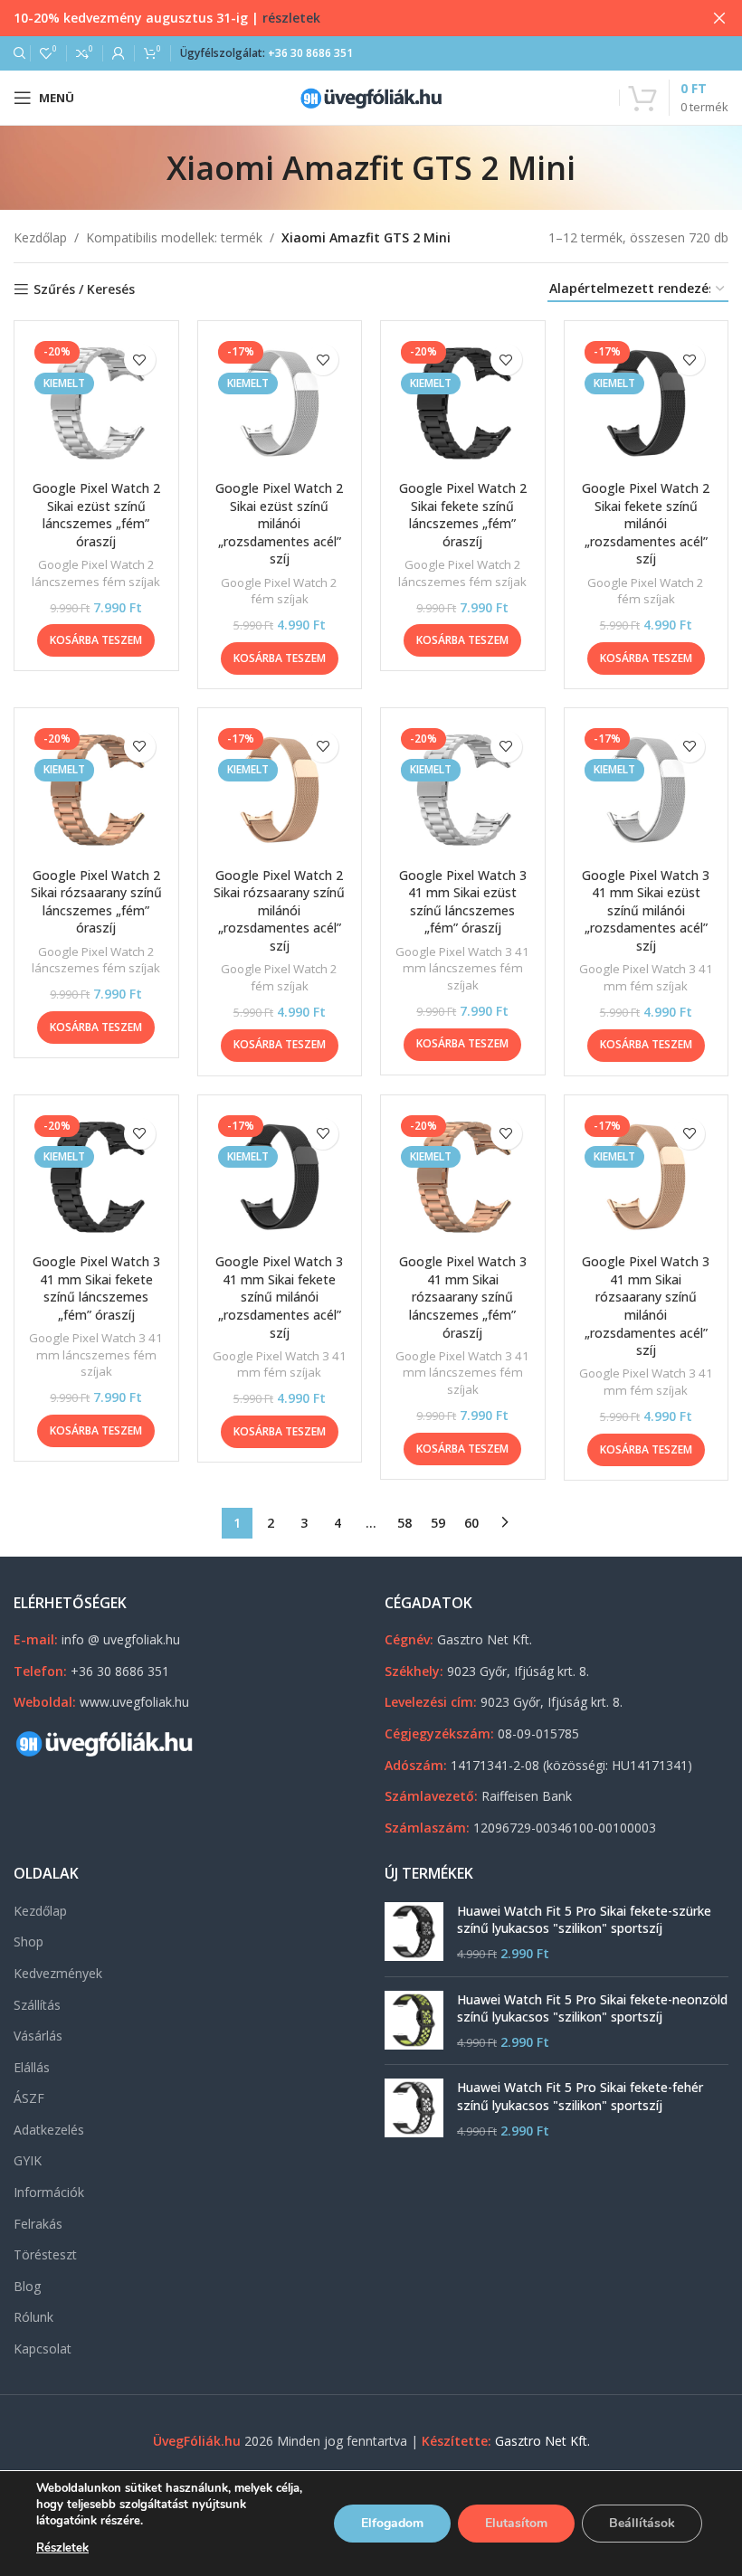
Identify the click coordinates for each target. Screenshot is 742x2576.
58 (404, 1523)
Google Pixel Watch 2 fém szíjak (279, 591)
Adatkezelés (49, 2130)
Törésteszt (45, 2254)
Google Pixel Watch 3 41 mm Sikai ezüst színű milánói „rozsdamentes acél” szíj (646, 910)
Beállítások (642, 2523)
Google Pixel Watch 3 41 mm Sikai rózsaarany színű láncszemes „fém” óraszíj (463, 1297)
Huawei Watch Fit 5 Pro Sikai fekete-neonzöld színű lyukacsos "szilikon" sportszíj (592, 2008)
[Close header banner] (719, 18)
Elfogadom (392, 2523)
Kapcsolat (43, 2349)
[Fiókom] (119, 53)
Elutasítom (516, 2523)
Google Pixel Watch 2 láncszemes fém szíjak (96, 573)
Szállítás (37, 2005)
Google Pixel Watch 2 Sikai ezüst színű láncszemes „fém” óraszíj (96, 515)
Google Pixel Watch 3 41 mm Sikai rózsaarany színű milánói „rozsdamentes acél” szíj (646, 1306)
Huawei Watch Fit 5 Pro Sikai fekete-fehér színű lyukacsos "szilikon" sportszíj (580, 2096)
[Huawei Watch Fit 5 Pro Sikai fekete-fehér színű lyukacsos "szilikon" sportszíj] (414, 2109)
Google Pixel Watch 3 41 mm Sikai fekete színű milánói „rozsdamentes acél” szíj (279, 1297)
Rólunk (33, 2317)
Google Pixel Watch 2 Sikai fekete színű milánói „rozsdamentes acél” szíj (646, 523)
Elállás (32, 2067)
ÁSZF (29, 2098)
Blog (27, 2286)
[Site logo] (371, 96)
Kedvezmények (58, 1973)
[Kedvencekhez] (140, 360)
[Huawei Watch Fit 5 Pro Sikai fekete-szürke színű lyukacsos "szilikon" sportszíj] (414, 1932)
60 (471, 1523)
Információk (49, 2192)
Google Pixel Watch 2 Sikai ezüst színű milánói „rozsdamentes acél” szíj (279, 523)
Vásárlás (38, 2036)
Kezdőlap (40, 237)
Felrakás (38, 2224)
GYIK (28, 2160)
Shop (29, 1941)
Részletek (62, 2548)
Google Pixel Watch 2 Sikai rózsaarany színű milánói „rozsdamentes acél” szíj (279, 910)
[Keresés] (17, 53)
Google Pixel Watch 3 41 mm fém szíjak (646, 977)
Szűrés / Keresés (84, 290)
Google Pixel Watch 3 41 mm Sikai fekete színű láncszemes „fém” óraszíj (96, 1288)
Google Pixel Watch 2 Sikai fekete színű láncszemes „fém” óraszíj (463, 515)
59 (438, 1523)
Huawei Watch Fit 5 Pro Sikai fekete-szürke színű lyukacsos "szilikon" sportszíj (584, 1920)
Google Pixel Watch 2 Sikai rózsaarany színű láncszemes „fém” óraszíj (96, 902)
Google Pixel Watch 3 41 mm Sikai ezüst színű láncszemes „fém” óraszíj (463, 902)
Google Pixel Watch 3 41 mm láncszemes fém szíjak (462, 968)
